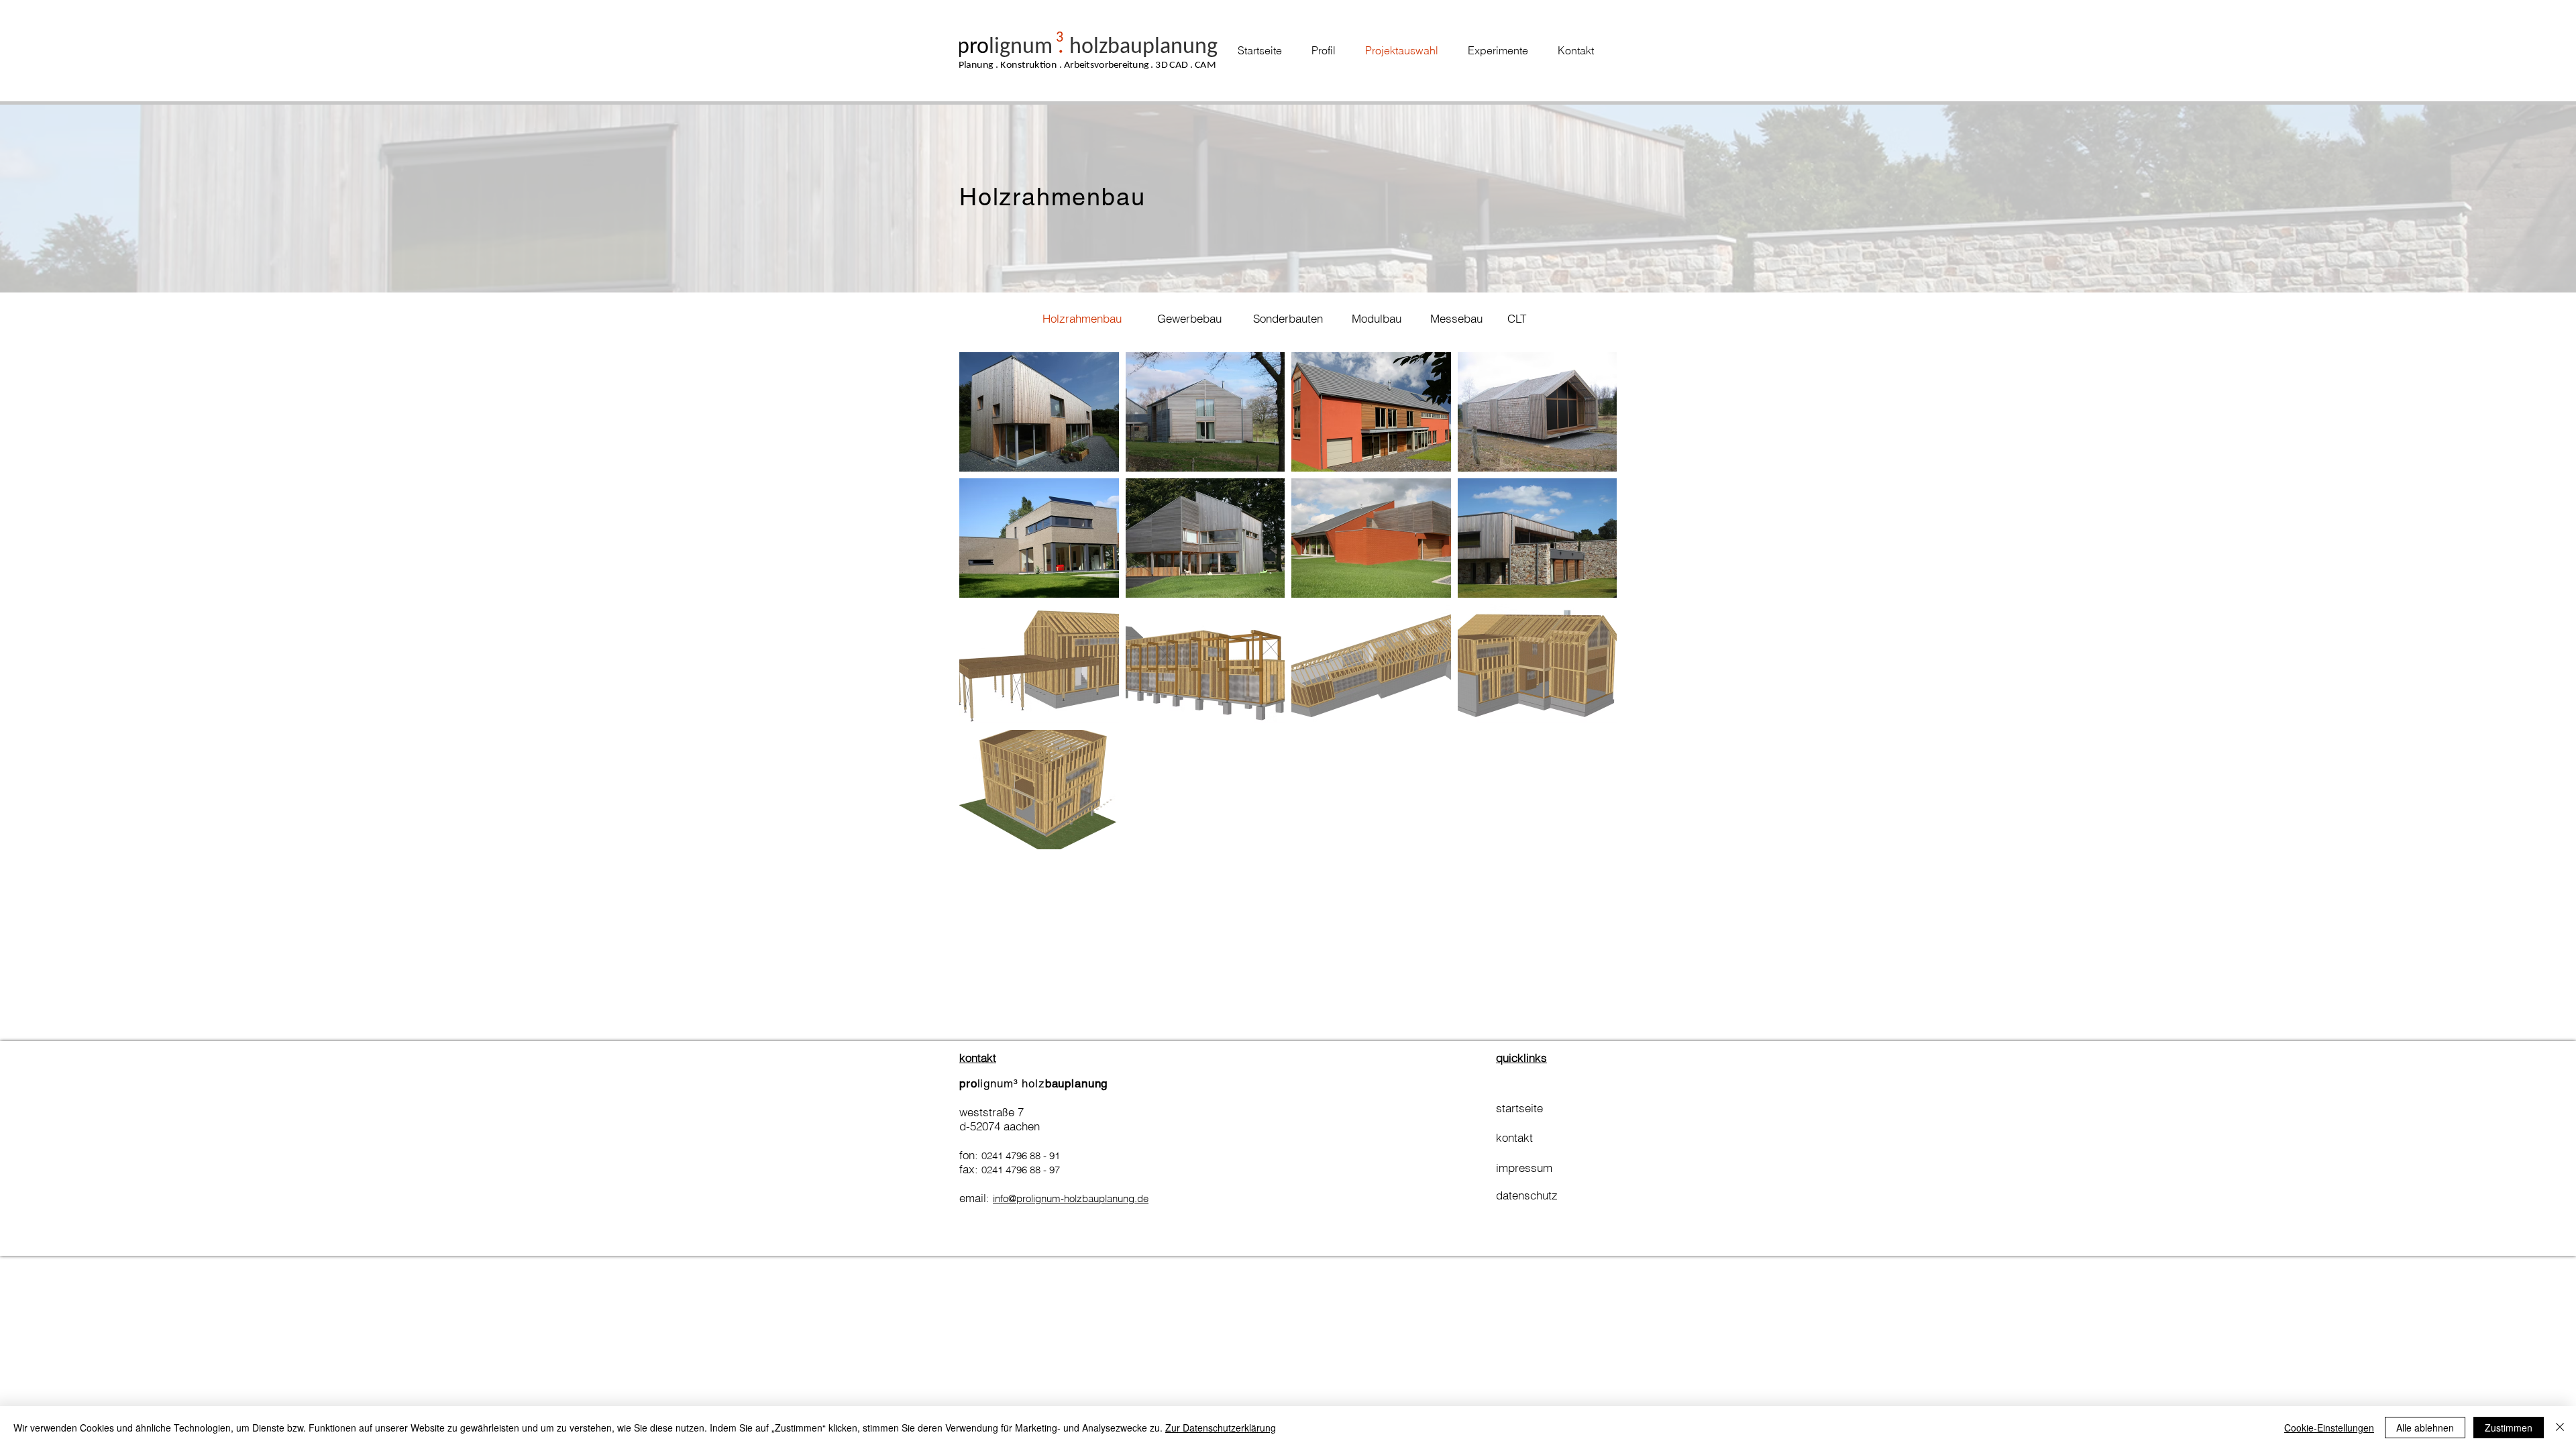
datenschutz (1527, 1195)
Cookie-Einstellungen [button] (2329, 1428)
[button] (1082, 319)
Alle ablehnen (2425, 1428)
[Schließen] (2560, 1428)
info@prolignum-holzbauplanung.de (1071, 1198)
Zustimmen (2509, 1428)
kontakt (1516, 1137)
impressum (1524, 1168)
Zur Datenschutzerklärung (1221, 1428)
